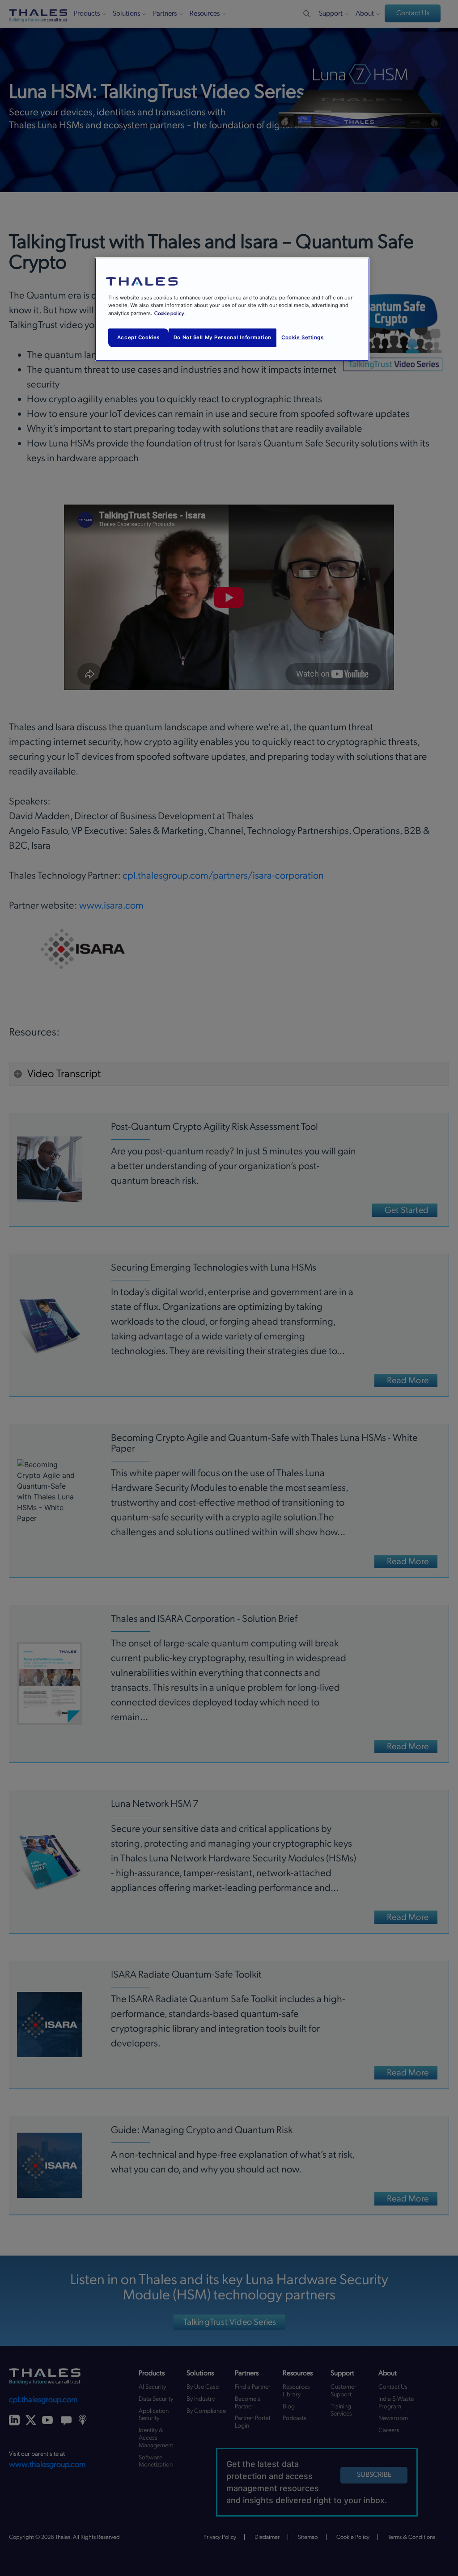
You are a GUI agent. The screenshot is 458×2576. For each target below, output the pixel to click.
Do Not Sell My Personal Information (223, 337)
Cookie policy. (170, 314)
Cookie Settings (303, 337)
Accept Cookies (138, 337)
